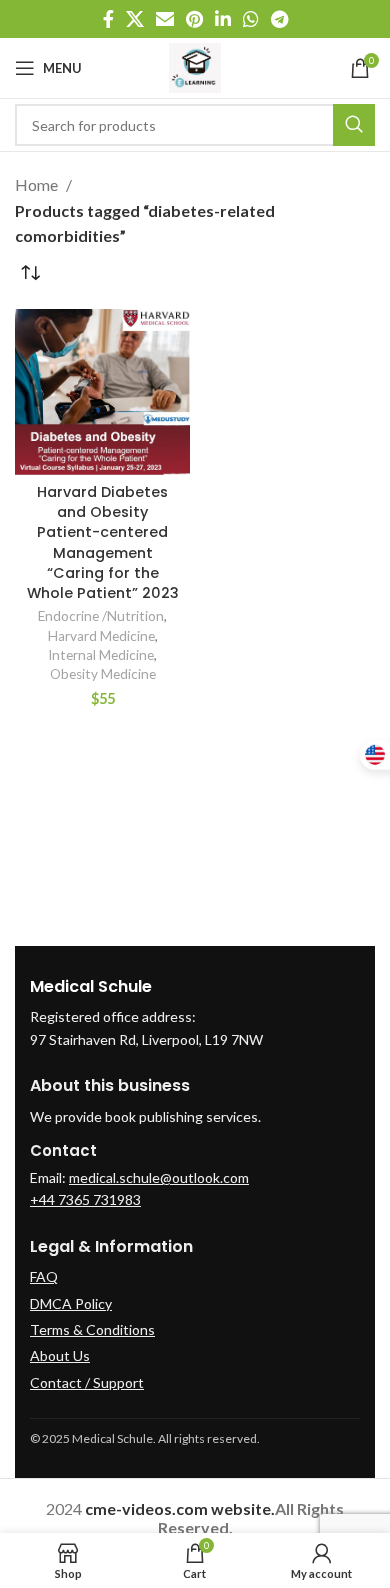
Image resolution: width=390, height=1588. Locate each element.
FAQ (44, 1276)
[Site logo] (195, 65)
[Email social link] (165, 19)
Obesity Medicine (103, 674)
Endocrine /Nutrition (101, 616)
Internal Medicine (101, 655)
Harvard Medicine (101, 636)
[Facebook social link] (108, 19)
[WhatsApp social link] (251, 19)
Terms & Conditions (92, 1329)
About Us (60, 1355)
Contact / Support (87, 1382)
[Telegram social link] (279, 19)
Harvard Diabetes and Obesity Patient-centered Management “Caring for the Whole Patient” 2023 (103, 542)
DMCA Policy (71, 1303)
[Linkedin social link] (223, 19)
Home (38, 184)
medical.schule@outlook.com (159, 1177)
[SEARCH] (354, 125)
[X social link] (135, 19)
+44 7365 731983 (85, 1199)
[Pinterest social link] (194, 19)
